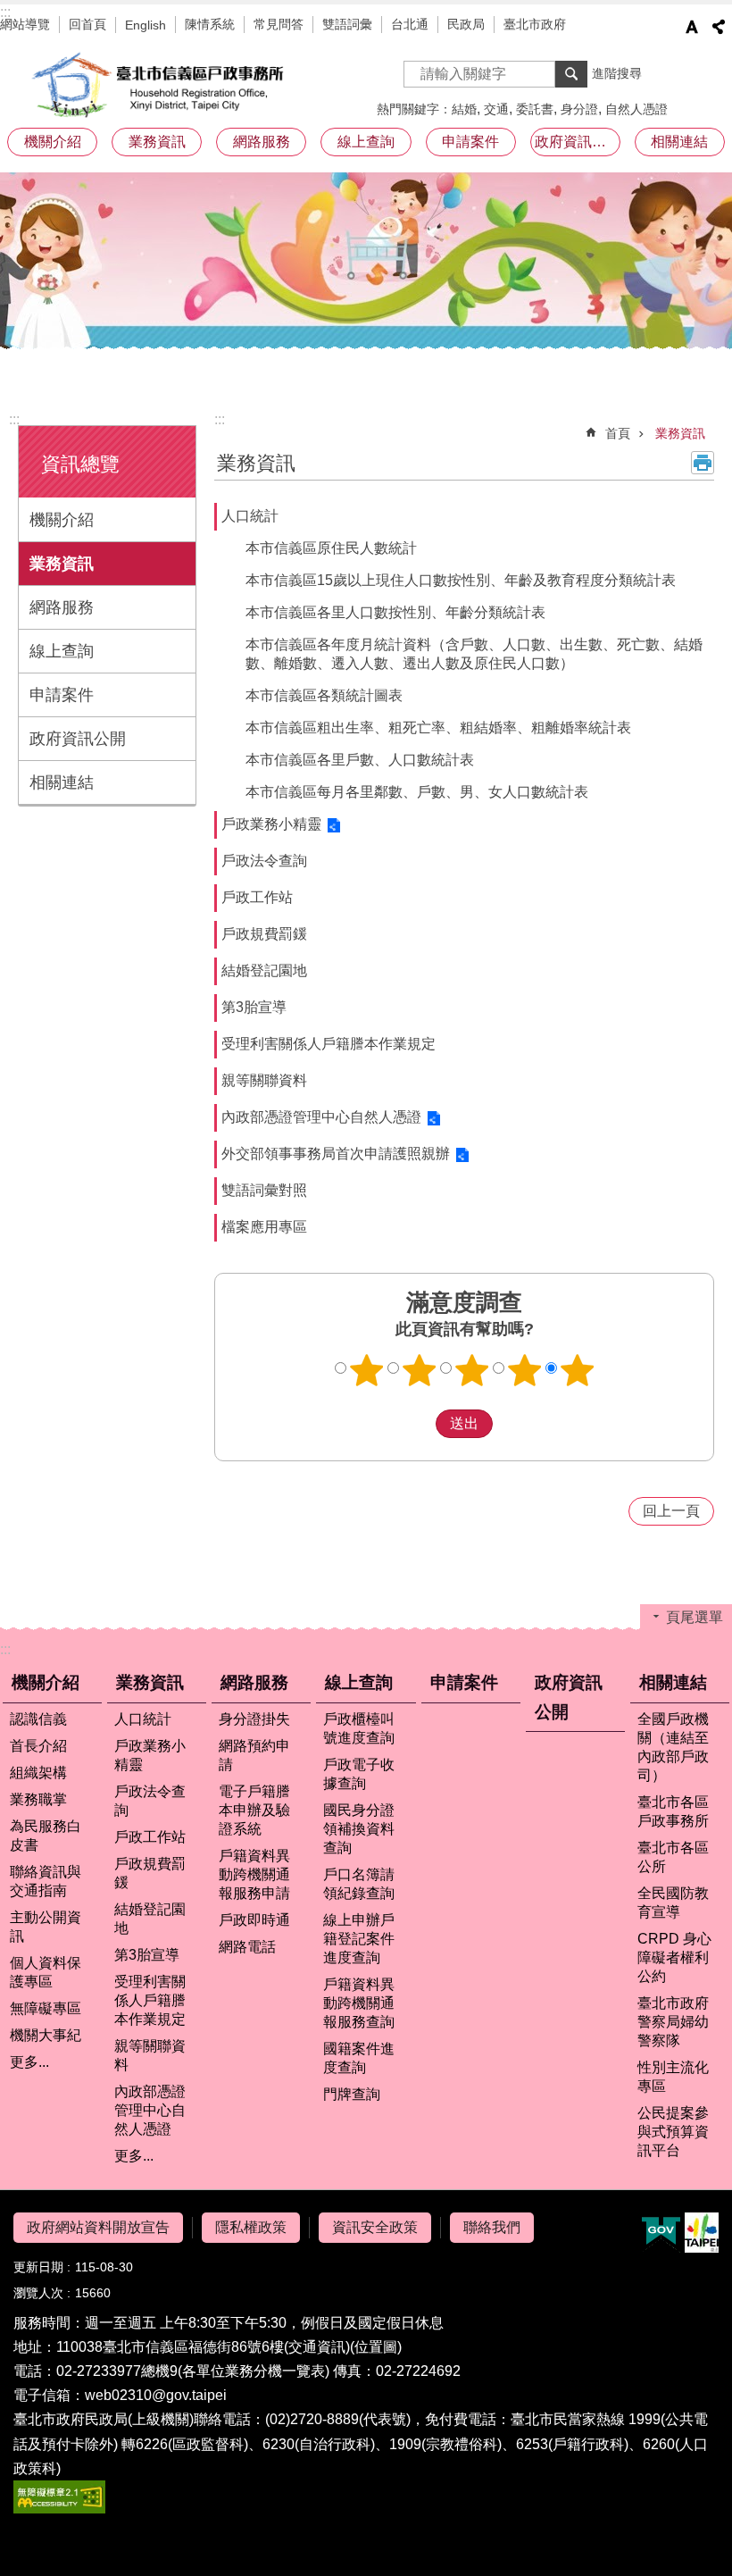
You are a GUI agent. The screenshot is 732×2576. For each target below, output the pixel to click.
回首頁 (87, 24)
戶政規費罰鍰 (264, 934)
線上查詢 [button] (366, 142)
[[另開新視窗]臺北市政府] (702, 2233)
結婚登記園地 (264, 970)
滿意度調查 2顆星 (420, 1370)
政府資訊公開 (578, 142)
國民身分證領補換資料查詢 (359, 1829)
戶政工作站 (257, 897)
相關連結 (62, 782)
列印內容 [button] (703, 463)
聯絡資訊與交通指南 (46, 1881)
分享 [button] (719, 27)
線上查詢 (62, 651)
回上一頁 (671, 1511)
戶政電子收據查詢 (359, 1774)
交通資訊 (317, 2347)
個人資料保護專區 (46, 1972)
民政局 (466, 24)
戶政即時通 (254, 1920)
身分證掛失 (254, 1719)
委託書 (535, 109)
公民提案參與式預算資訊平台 (673, 2132)
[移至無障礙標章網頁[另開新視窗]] (59, 2509)
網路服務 (62, 607)
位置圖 (376, 2347)
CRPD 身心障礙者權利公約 (674, 1957)
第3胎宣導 (254, 1007)
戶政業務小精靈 (271, 824)
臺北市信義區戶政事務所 (161, 85)
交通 (496, 109)
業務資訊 (62, 564)
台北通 (410, 24)
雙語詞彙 (347, 24)
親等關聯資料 (264, 1080)
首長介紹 (38, 1746)
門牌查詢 (352, 2094)
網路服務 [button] (262, 142)
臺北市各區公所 (673, 1857)
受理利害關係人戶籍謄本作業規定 (329, 1044)
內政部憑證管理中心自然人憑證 (321, 1117)
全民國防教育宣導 (673, 1903)
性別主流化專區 (673, 2077)
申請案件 (470, 142)
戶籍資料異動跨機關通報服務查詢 (359, 2003)
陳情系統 (210, 24)
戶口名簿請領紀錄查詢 (359, 1884)
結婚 (464, 109)
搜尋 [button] (571, 74)
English (146, 25)
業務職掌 (38, 1799)
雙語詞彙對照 (264, 1190)
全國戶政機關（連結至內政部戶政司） (673, 1747)
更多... (29, 2062)
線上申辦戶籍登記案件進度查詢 (359, 1939)
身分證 (579, 109)
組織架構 (38, 1773)
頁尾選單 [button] (695, 1617)
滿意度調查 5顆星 (578, 1370)
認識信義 (38, 1719)
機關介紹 (62, 520)
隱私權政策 (251, 2227)
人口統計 (250, 516)
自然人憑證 (636, 109)
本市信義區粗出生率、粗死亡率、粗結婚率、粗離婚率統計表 (438, 728)
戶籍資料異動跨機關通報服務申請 (254, 1874)
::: (5, 12)
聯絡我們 (492, 2227)
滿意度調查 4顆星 (525, 1370)
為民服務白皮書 (46, 1836)
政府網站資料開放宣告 (98, 2227)
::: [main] (220, 419)
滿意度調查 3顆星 (472, 1370)
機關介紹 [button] (53, 142)
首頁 (618, 433)
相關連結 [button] (679, 142)
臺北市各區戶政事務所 (673, 1811)
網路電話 (247, 1947)
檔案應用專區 (264, 1227)
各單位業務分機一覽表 (254, 2371)
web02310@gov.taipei (156, 2395)
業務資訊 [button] (157, 142)
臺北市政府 (535, 24)
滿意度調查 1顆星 (367, 1370)
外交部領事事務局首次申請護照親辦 (336, 1154)
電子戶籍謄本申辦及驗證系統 (254, 1810)
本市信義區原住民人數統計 (331, 548)
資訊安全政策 (375, 2227)
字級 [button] (692, 27)
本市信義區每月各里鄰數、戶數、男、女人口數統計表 (417, 792)
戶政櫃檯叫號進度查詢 (359, 1728)
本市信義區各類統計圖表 (324, 695)
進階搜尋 (617, 73)
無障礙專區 (46, 2008)
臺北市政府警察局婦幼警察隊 (673, 2022)
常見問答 (279, 24)
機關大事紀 (46, 2035)
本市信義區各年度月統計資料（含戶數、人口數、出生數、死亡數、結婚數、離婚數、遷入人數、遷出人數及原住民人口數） (474, 654)
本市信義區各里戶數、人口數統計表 (360, 760)
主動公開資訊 (46, 1927)
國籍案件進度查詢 (359, 2058)
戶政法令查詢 (264, 861)
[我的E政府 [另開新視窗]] (661, 2233)
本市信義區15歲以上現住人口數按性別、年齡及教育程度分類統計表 (461, 580)
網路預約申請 (254, 1755)
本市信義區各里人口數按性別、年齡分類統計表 (395, 612)
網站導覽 (25, 24)
